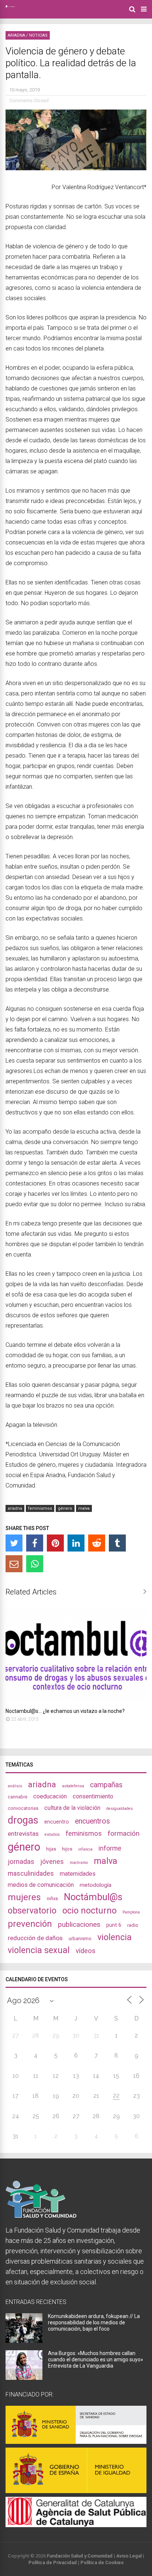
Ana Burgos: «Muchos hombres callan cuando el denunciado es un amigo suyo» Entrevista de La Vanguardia (96, 2359)
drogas (23, 1820)
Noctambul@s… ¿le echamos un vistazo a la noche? (65, 1711)
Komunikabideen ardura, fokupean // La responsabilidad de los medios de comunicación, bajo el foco (94, 2322)
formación (124, 1833)
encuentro (57, 1822)
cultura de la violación (72, 1808)
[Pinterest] (55, 1543)
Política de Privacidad (53, 2562)
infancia (85, 1849)
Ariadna (16, 35)
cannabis (18, 1797)
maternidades (78, 1874)
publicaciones (79, 1924)
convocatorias (23, 1808)
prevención (30, 1924)
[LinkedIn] (76, 1543)
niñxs (52, 1899)
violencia (115, 1937)
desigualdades (120, 1809)
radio (133, 1925)
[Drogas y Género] (10, 6)
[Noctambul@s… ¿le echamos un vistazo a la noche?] (76, 1699)
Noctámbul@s (93, 1897)
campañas (106, 1785)
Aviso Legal (129, 2556)
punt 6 (114, 1925)
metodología (96, 1885)
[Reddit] (97, 1543)
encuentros (92, 1821)
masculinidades (31, 1873)
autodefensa (73, 1786)
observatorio (32, 1911)
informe (110, 1848)
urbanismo (80, 1938)
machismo (79, 1863)
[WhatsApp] (35, 1564)
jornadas (21, 1862)
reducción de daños (35, 1938)
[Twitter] (14, 1543)
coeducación (50, 1796)
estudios (52, 1834)
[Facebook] (35, 1543)
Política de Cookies (102, 2562)
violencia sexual (39, 1950)
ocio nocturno (89, 1911)
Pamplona (131, 1912)
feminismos (40, 1508)
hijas (51, 1849)
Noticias (38, 35)
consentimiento (93, 1796)
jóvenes (52, 1861)
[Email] (14, 1564)
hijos (67, 1849)
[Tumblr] (117, 1543)
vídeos (86, 1951)
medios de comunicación (41, 1885)
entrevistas (23, 1834)
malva (84, 1508)
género (65, 1508)
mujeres (24, 1897)
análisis (15, 1786)
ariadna (15, 1508)
